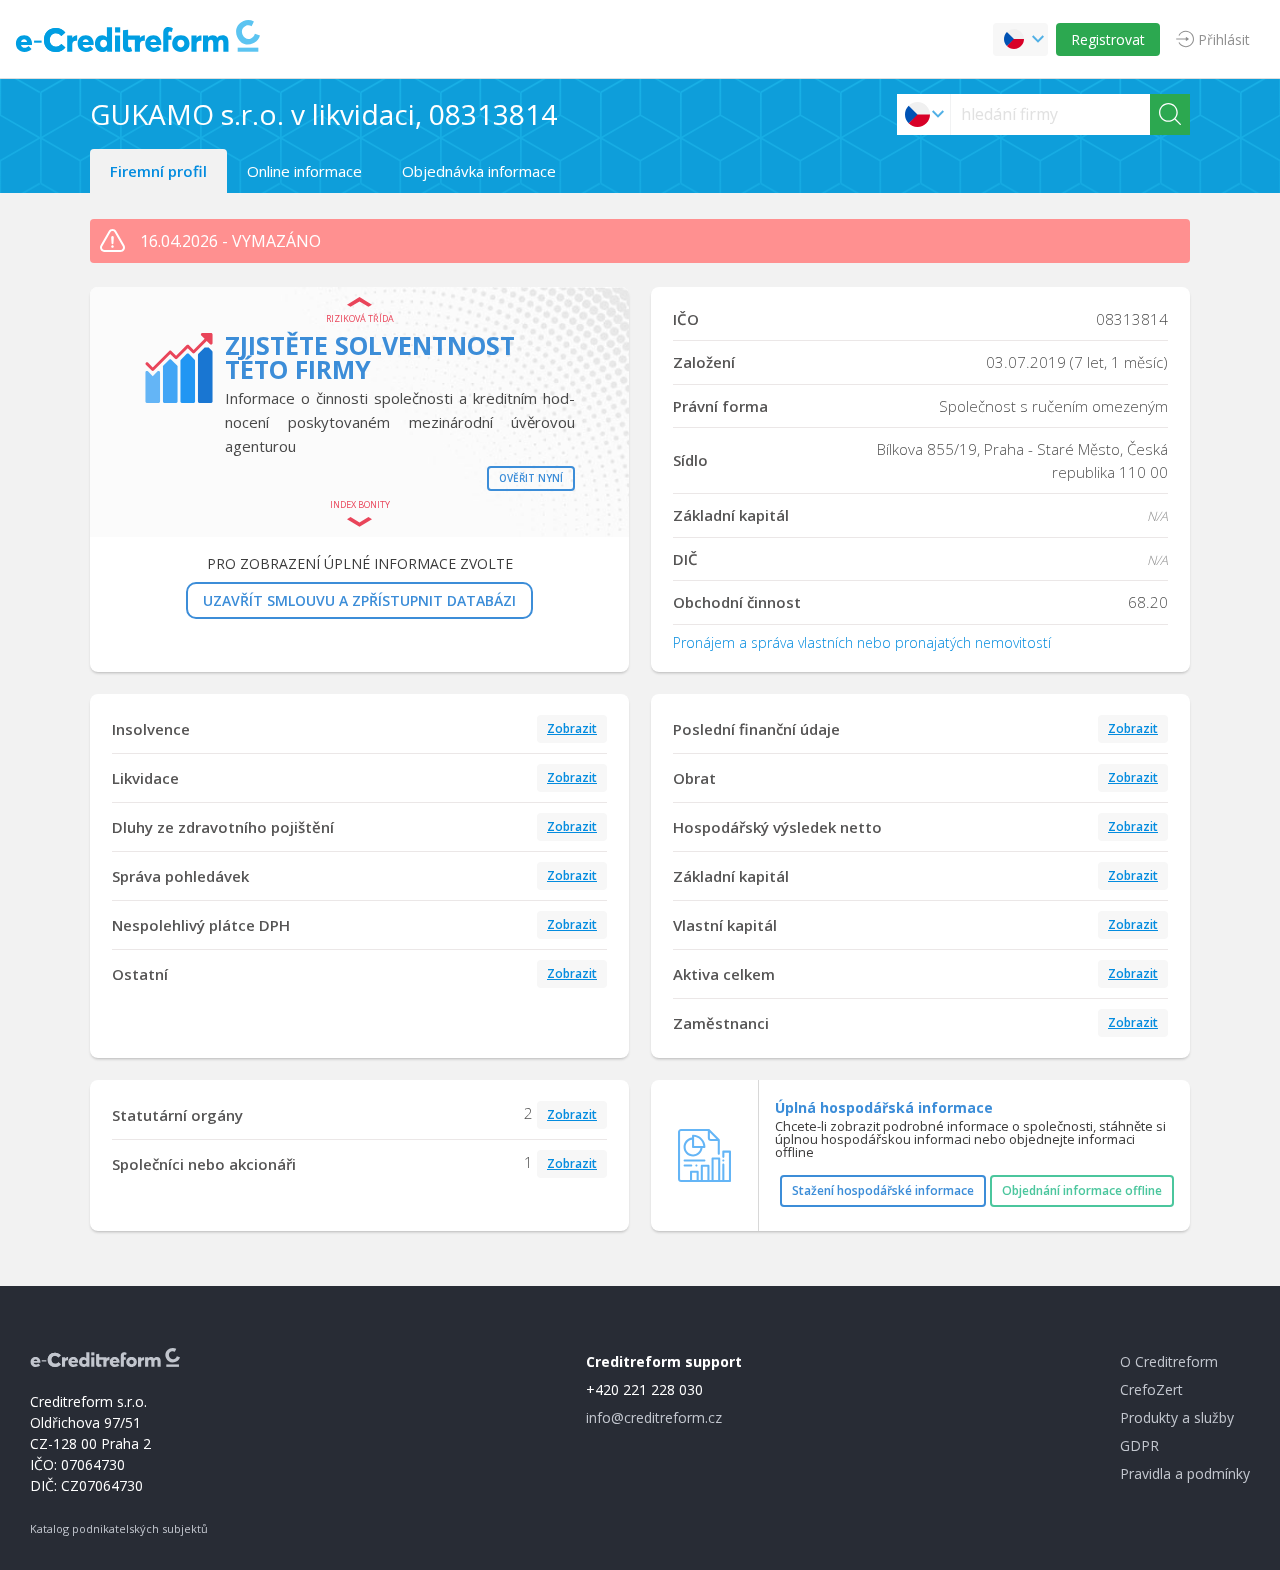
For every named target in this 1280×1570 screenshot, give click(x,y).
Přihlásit (1224, 39)
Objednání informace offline (1082, 1190)
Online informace (304, 171)
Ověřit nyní (531, 478)
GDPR (1139, 1445)
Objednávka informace (479, 171)
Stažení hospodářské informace (883, 1190)
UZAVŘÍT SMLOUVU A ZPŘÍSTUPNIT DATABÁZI (359, 600)
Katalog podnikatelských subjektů (119, 1528)
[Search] (1170, 114)
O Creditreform (1169, 1361)
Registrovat (1108, 39)
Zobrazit (572, 728)
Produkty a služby (1177, 1417)
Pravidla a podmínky (1185, 1473)
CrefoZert (1151, 1389)
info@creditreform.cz (654, 1417)
